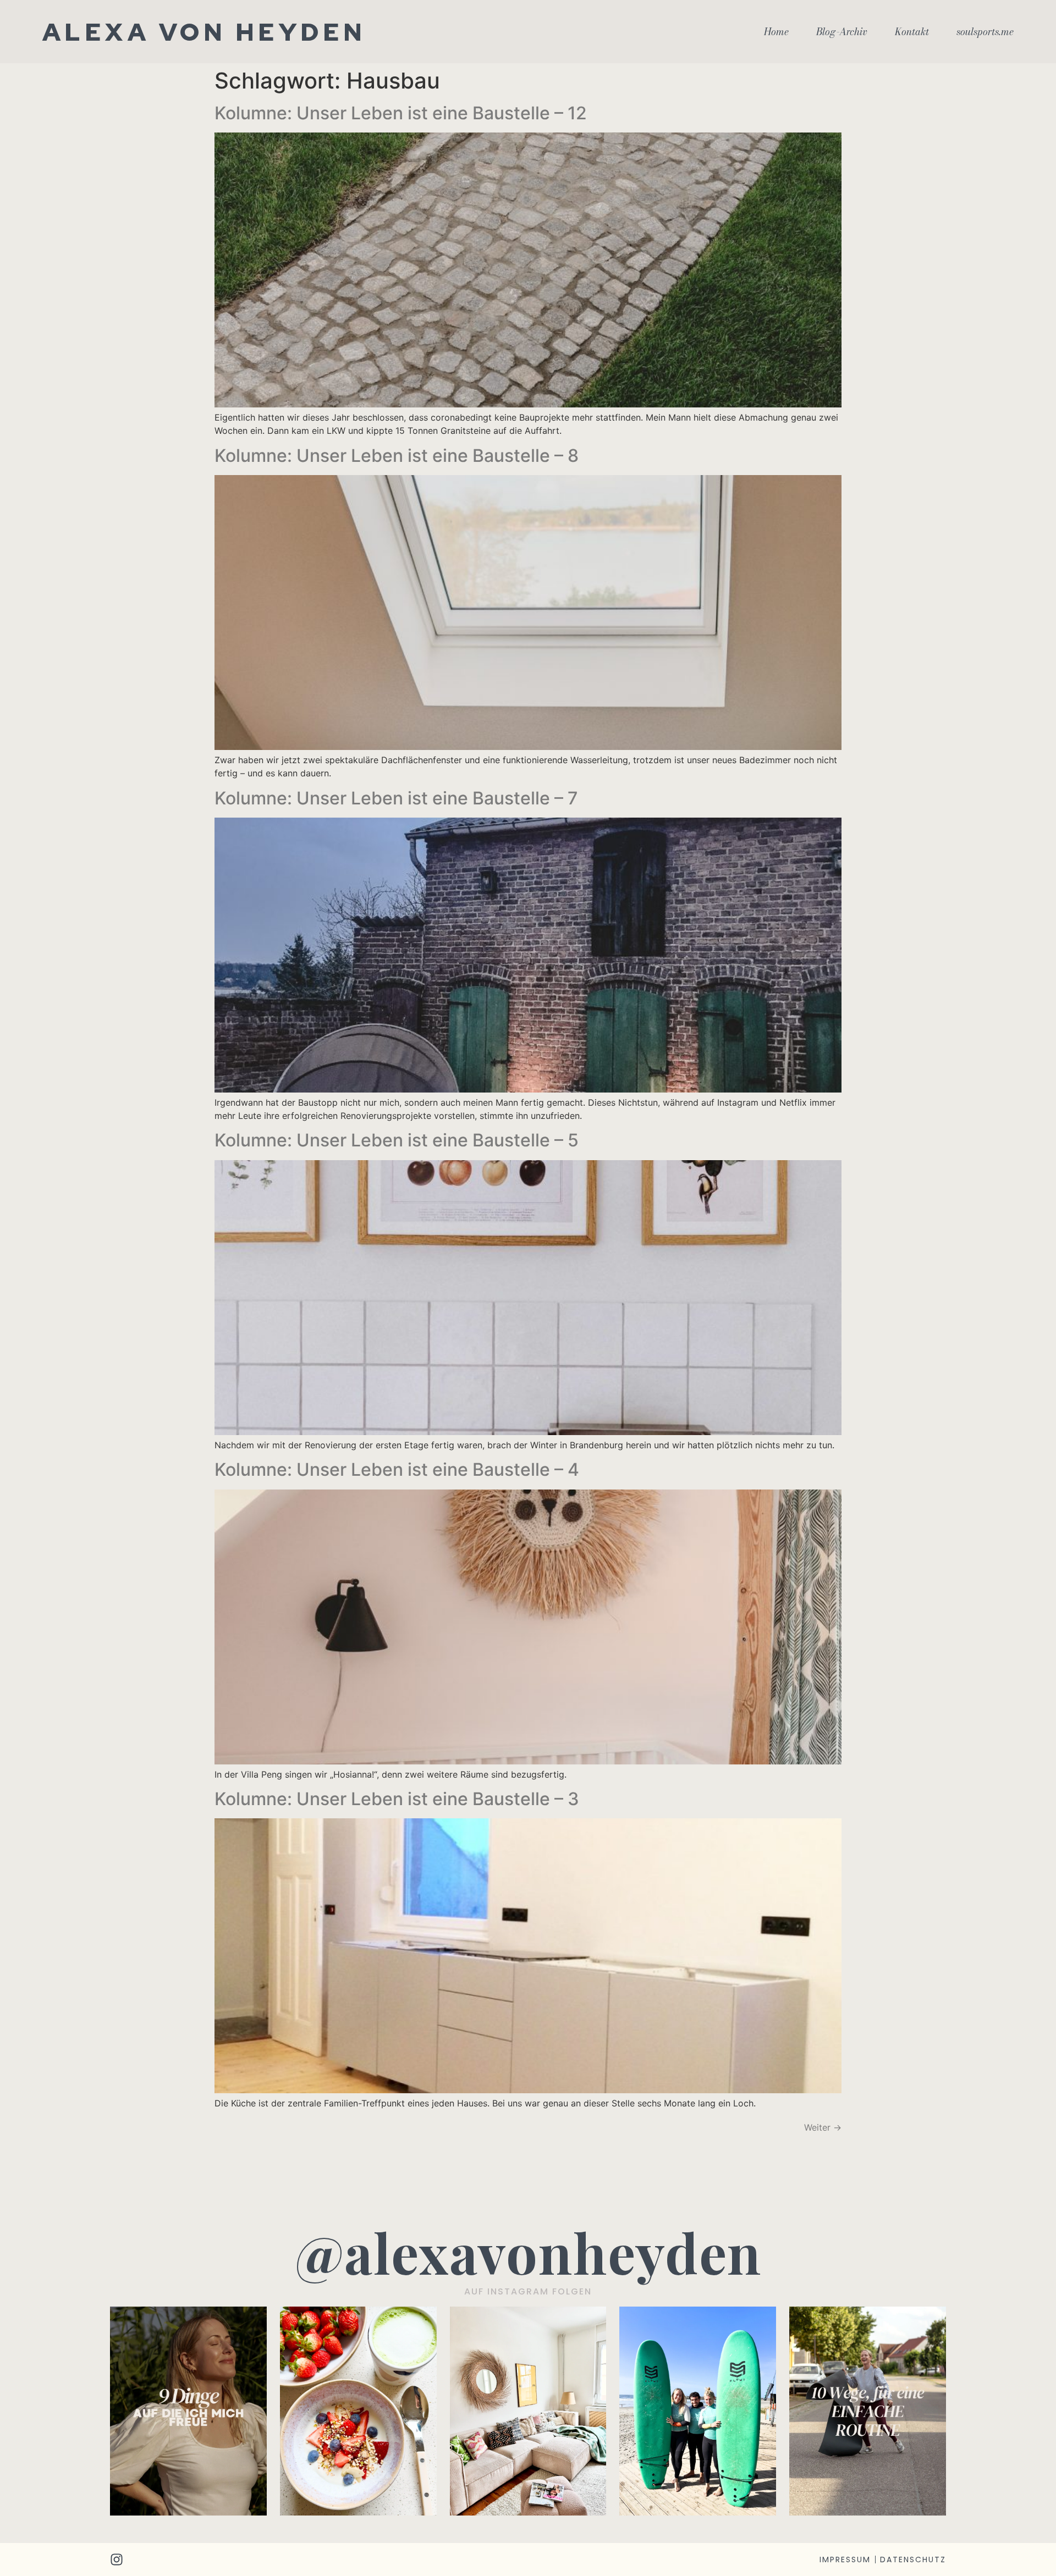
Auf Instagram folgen (528, 2291)
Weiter (823, 2127)
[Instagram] (117, 2560)
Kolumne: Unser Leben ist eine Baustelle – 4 (397, 1469)
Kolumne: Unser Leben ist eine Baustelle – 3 (397, 1799)
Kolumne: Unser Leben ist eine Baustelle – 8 (397, 456)
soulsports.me (985, 32)
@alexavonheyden (528, 2252)
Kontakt (912, 32)
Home (776, 32)
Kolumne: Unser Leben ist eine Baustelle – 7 (396, 798)
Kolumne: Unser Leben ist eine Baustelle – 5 (397, 1140)
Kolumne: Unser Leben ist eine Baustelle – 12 (401, 113)
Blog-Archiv (842, 32)
